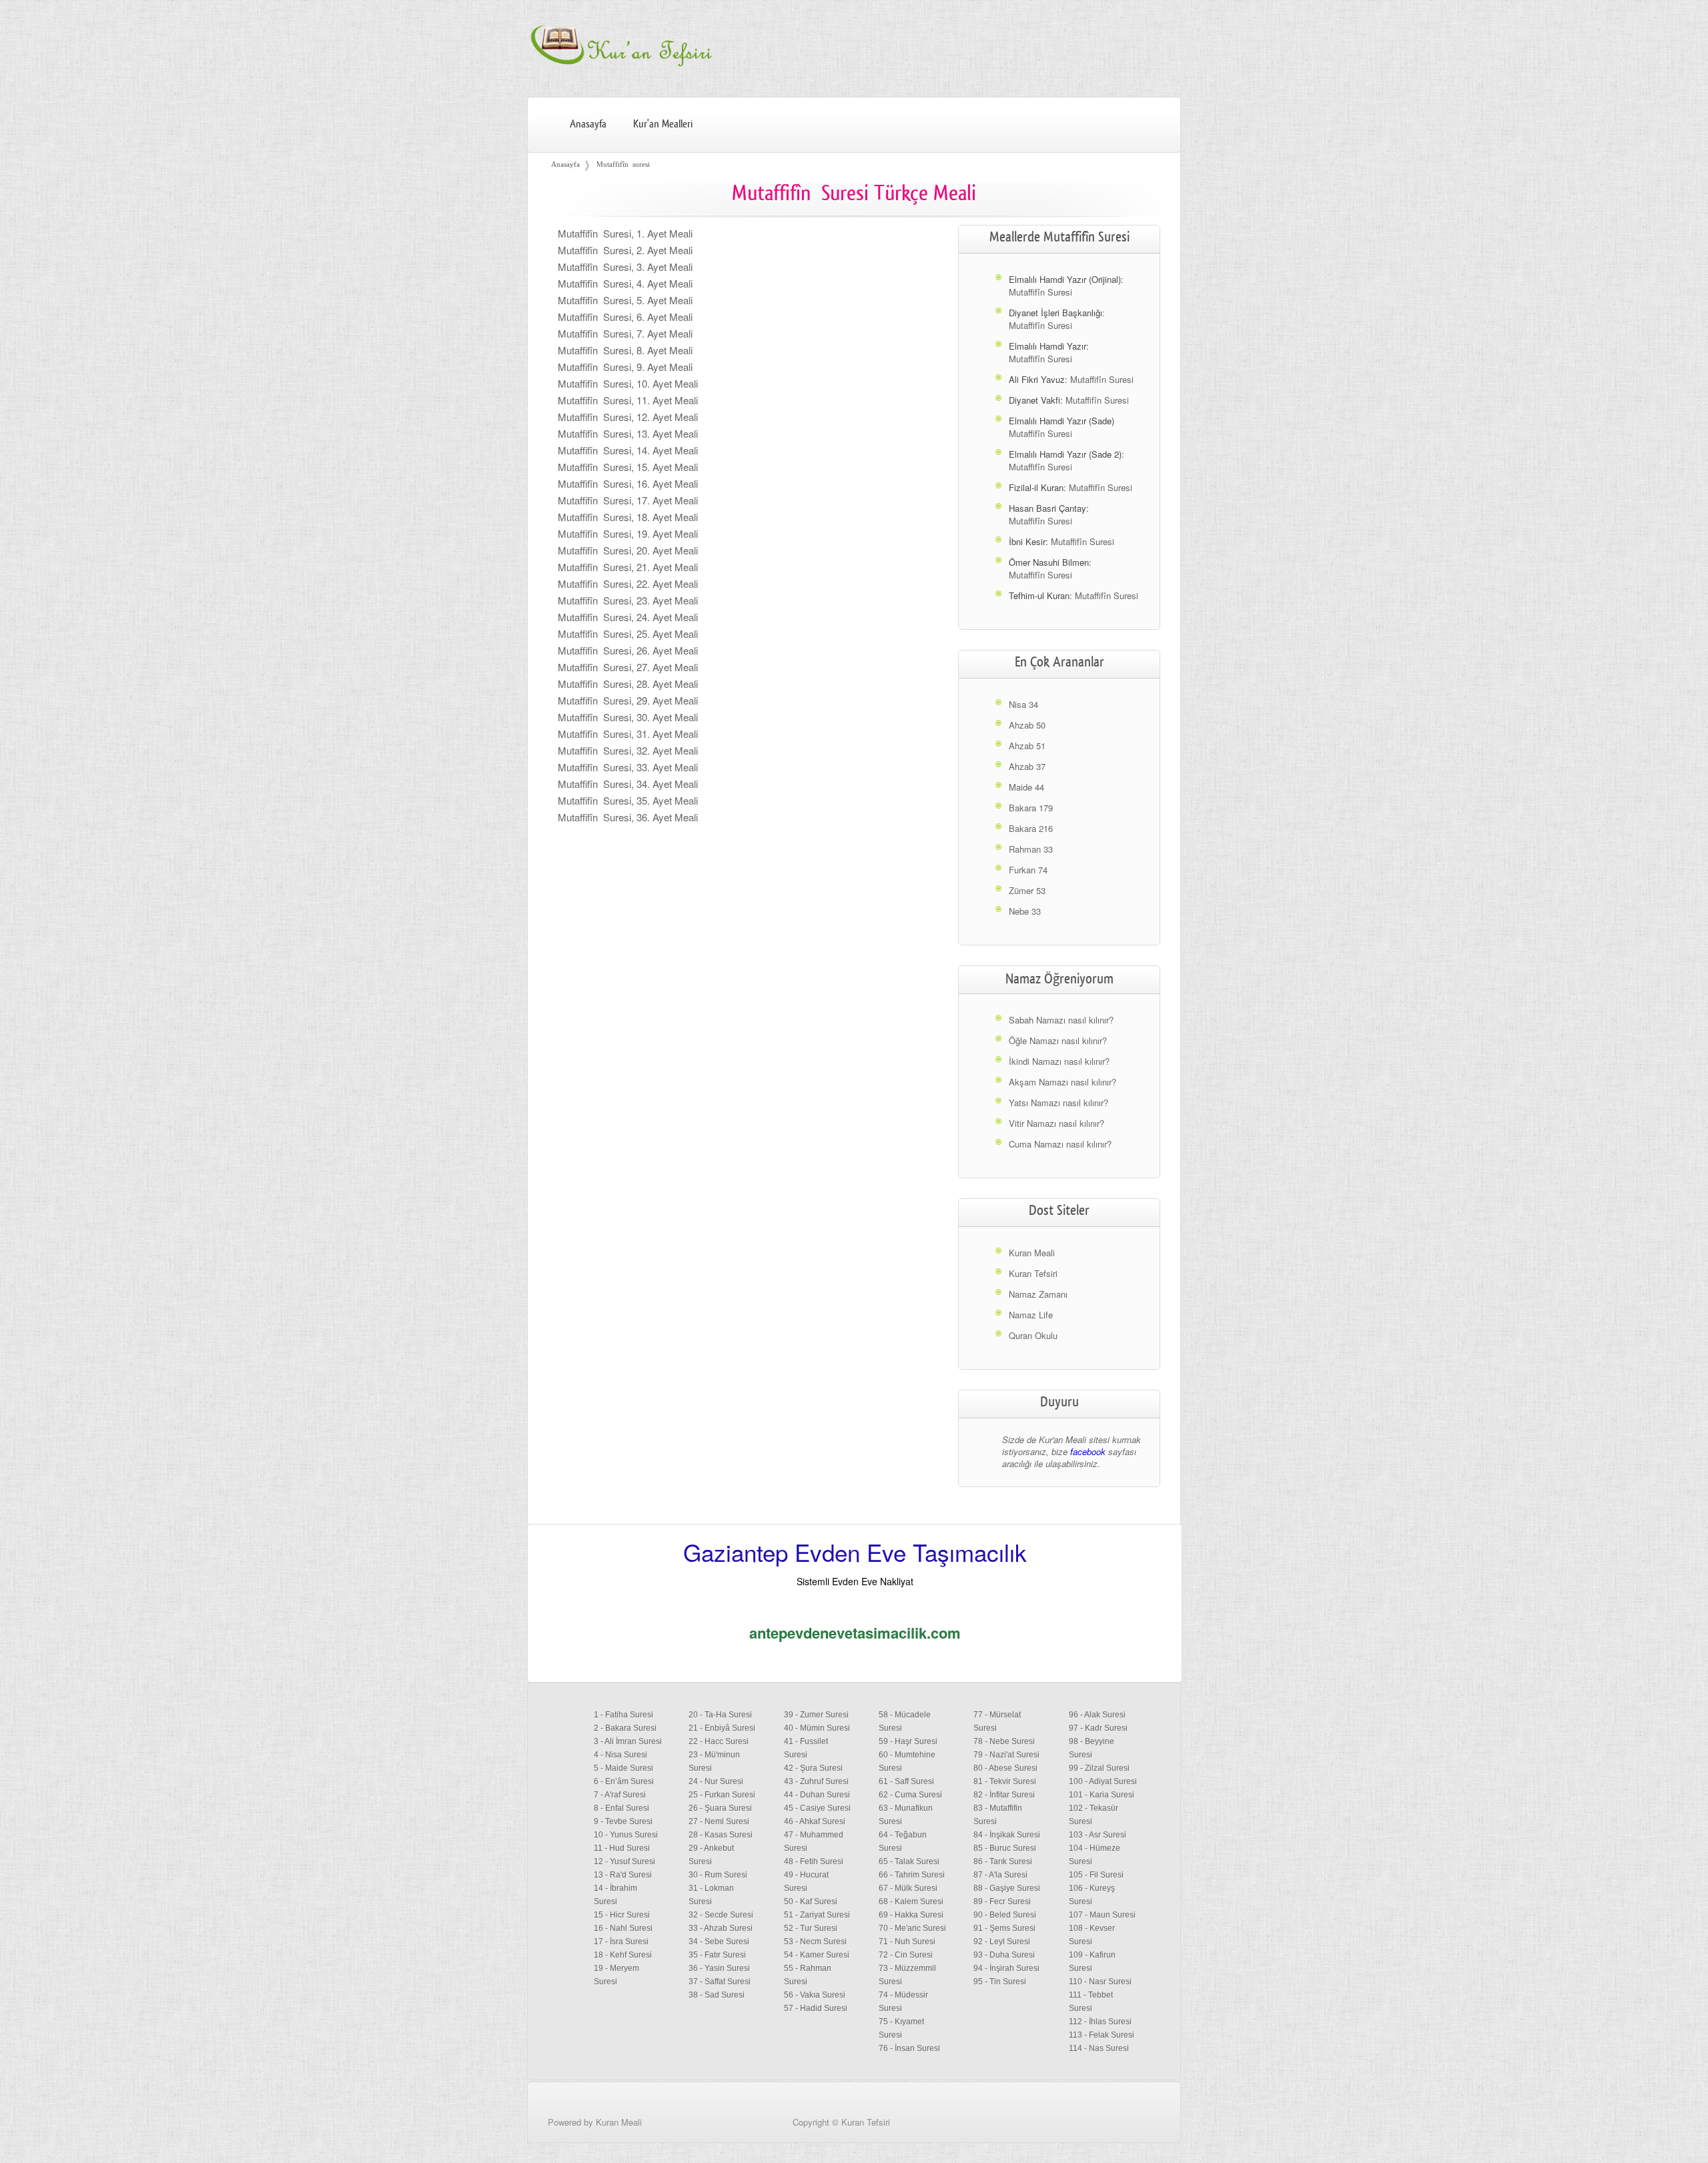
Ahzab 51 (1027, 746)
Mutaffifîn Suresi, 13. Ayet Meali (628, 433)
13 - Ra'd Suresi (623, 1875)
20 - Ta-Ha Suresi (720, 1715)
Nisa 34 (1023, 704)
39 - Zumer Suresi (816, 1715)
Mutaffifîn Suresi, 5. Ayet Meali (625, 300)
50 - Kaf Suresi (811, 1901)
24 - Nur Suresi (716, 1781)
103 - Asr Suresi (1098, 1835)
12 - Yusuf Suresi (624, 1861)
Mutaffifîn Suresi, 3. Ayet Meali (625, 267)
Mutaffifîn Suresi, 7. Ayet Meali (625, 333)
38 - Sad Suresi (717, 1995)
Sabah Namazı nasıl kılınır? (1061, 1020)
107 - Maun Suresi (1102, 1915)
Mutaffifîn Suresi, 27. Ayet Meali (628, 667)
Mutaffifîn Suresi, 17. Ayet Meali (628, 500)
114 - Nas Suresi (1099, 2048)
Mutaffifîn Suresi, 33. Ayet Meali (628, 767)
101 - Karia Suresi (1102, 1795)
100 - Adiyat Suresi (1103, 1781)
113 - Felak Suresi (1102, 2035)
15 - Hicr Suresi (622, 1915)
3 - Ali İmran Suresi (628, 1741)
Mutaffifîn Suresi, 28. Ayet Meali (628, 684)
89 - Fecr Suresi (1002, 1901)
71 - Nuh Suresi (907, 1941)
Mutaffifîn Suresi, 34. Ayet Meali (628, 784)
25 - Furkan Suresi (722, 1795)
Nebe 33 (1025, 911)
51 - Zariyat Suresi (817, 1915)
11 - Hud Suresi (622, 1848)
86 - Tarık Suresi (1003, 1861)
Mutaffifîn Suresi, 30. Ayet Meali (628, 717)
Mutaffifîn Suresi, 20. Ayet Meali (628, 550)
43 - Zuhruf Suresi (816, 1781)
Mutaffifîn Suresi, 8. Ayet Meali (625, 350)
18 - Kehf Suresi (623, 1955)
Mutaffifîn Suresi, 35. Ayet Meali (628, 800)
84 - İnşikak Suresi (1007, 1835)
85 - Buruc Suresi (1005, 1848)
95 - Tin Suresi (1000, 1982)
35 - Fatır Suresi (717, 1955)
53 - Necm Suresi (815, 1941)
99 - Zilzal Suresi (1099, 1768)
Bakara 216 (1031, 828)
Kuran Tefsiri (1033, 1273)
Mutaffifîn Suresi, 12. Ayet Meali (628, 417)
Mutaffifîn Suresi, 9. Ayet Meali (625, 367)
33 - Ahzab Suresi (721, 1928)
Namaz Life (1031, 1315)
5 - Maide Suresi (623, 1768)
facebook (1088, 1451)
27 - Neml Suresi (719, 1821)
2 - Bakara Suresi (625, 1728)
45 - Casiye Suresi (817, 1808)
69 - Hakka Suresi (911, 1915)
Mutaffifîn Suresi (1040, 292)
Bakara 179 (1031, 808)
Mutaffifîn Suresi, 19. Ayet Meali (628, 533)
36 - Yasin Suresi (719, 1968)
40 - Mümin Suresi (817, 1728)
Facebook (1149, 2141)
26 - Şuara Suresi (720, 1808)
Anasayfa (588, 124)
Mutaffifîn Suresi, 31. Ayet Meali (628, 734)
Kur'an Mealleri (663, 124)
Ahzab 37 (1027, 766)
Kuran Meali (1032, 1253)
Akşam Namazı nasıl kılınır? (1062, 1082)
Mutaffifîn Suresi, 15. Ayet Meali (628, 467)
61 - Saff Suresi (906, 1781)
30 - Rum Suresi (718, 1875)
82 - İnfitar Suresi (1004, 1795)
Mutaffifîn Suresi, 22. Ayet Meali (628, 583)
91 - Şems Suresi (1004, 1928)
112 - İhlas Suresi (1100, 2022)
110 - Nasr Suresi (1100, 1982)
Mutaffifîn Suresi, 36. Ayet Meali (628, 817)
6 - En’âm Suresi (624, 1781)
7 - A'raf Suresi (620, 1795)
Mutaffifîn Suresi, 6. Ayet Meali (625, 317)
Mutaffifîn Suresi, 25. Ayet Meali (628, 633)
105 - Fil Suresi (1096, 1875)
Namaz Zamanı (1038, 1294)
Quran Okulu (1033, 1335)
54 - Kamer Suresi (817, 1955)
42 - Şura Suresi (813, 1768)
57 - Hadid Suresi (816, 2008)
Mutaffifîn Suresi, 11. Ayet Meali (628, 400)
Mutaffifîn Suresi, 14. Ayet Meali (628, 450)
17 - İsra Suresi (621, 1941)
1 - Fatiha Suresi (623, 1715)
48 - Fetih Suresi (814, 1861)
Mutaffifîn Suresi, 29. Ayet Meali (628, 700)
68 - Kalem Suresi (911, 1901)
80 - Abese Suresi (1005, 1768)
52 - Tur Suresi (811, 1928)
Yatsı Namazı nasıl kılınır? (1058, 1103)
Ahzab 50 (1027, 725)
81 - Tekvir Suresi (1005, 1781)
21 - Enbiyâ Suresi (722, 1728)
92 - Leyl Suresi (1002, 1941)
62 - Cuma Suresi (910, 1795)
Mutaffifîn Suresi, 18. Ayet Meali (628, 517)
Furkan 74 (1028, 870)
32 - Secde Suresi (721, 1915)
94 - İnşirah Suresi (1006, 1968)
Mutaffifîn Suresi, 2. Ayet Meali (625, 250)
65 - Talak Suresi (909, 1861)
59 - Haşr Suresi (908, 1741)
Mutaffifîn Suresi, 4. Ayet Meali (625, 283)
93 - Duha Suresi (1004, 1955)
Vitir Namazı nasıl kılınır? (1056, 1123)
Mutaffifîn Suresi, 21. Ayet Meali (628, 567)
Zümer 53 (1027, 890)
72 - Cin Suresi (906, 1955)
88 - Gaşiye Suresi (1007, 1888)
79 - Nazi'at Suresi (1006, 1755)
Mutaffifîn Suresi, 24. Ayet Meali (628, 617)
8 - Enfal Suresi (621, 1808)
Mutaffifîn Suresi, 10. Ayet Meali (628, 383)
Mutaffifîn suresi (623, 164)
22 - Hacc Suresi (719, 1741)
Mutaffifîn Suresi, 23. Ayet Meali (628, 600)
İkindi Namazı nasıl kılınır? (1059, 1061)
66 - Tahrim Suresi (912, 1875)
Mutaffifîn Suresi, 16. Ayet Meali (628, 483)
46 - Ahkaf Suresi (815, 1821)
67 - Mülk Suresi (908, 1888)
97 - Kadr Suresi (1098, 1728)
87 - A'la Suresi (1000, 1875)
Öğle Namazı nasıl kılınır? (1058, 1040)
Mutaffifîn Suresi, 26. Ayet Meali (628, 650)
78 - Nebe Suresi (1004, 1741)
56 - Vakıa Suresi (815, 1995)
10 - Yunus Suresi (626, 1835)
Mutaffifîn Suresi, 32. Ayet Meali (628, 750)
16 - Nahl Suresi (623, 1928)
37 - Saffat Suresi (720, 1982)
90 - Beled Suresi (1005, 1915)
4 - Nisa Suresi (620, 1755)
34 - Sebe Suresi (719, 1941)
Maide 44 (1026, 787)
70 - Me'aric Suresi (912, 1928)
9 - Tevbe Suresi (623, 1821)
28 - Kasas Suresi (721, 1835)
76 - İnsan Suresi (909, 2048)
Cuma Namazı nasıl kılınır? (1060, 1144)
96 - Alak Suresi (1097, 1715)
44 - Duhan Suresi (817, 1795)
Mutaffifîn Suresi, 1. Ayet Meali (625, 233)
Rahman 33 (1031, 849)
